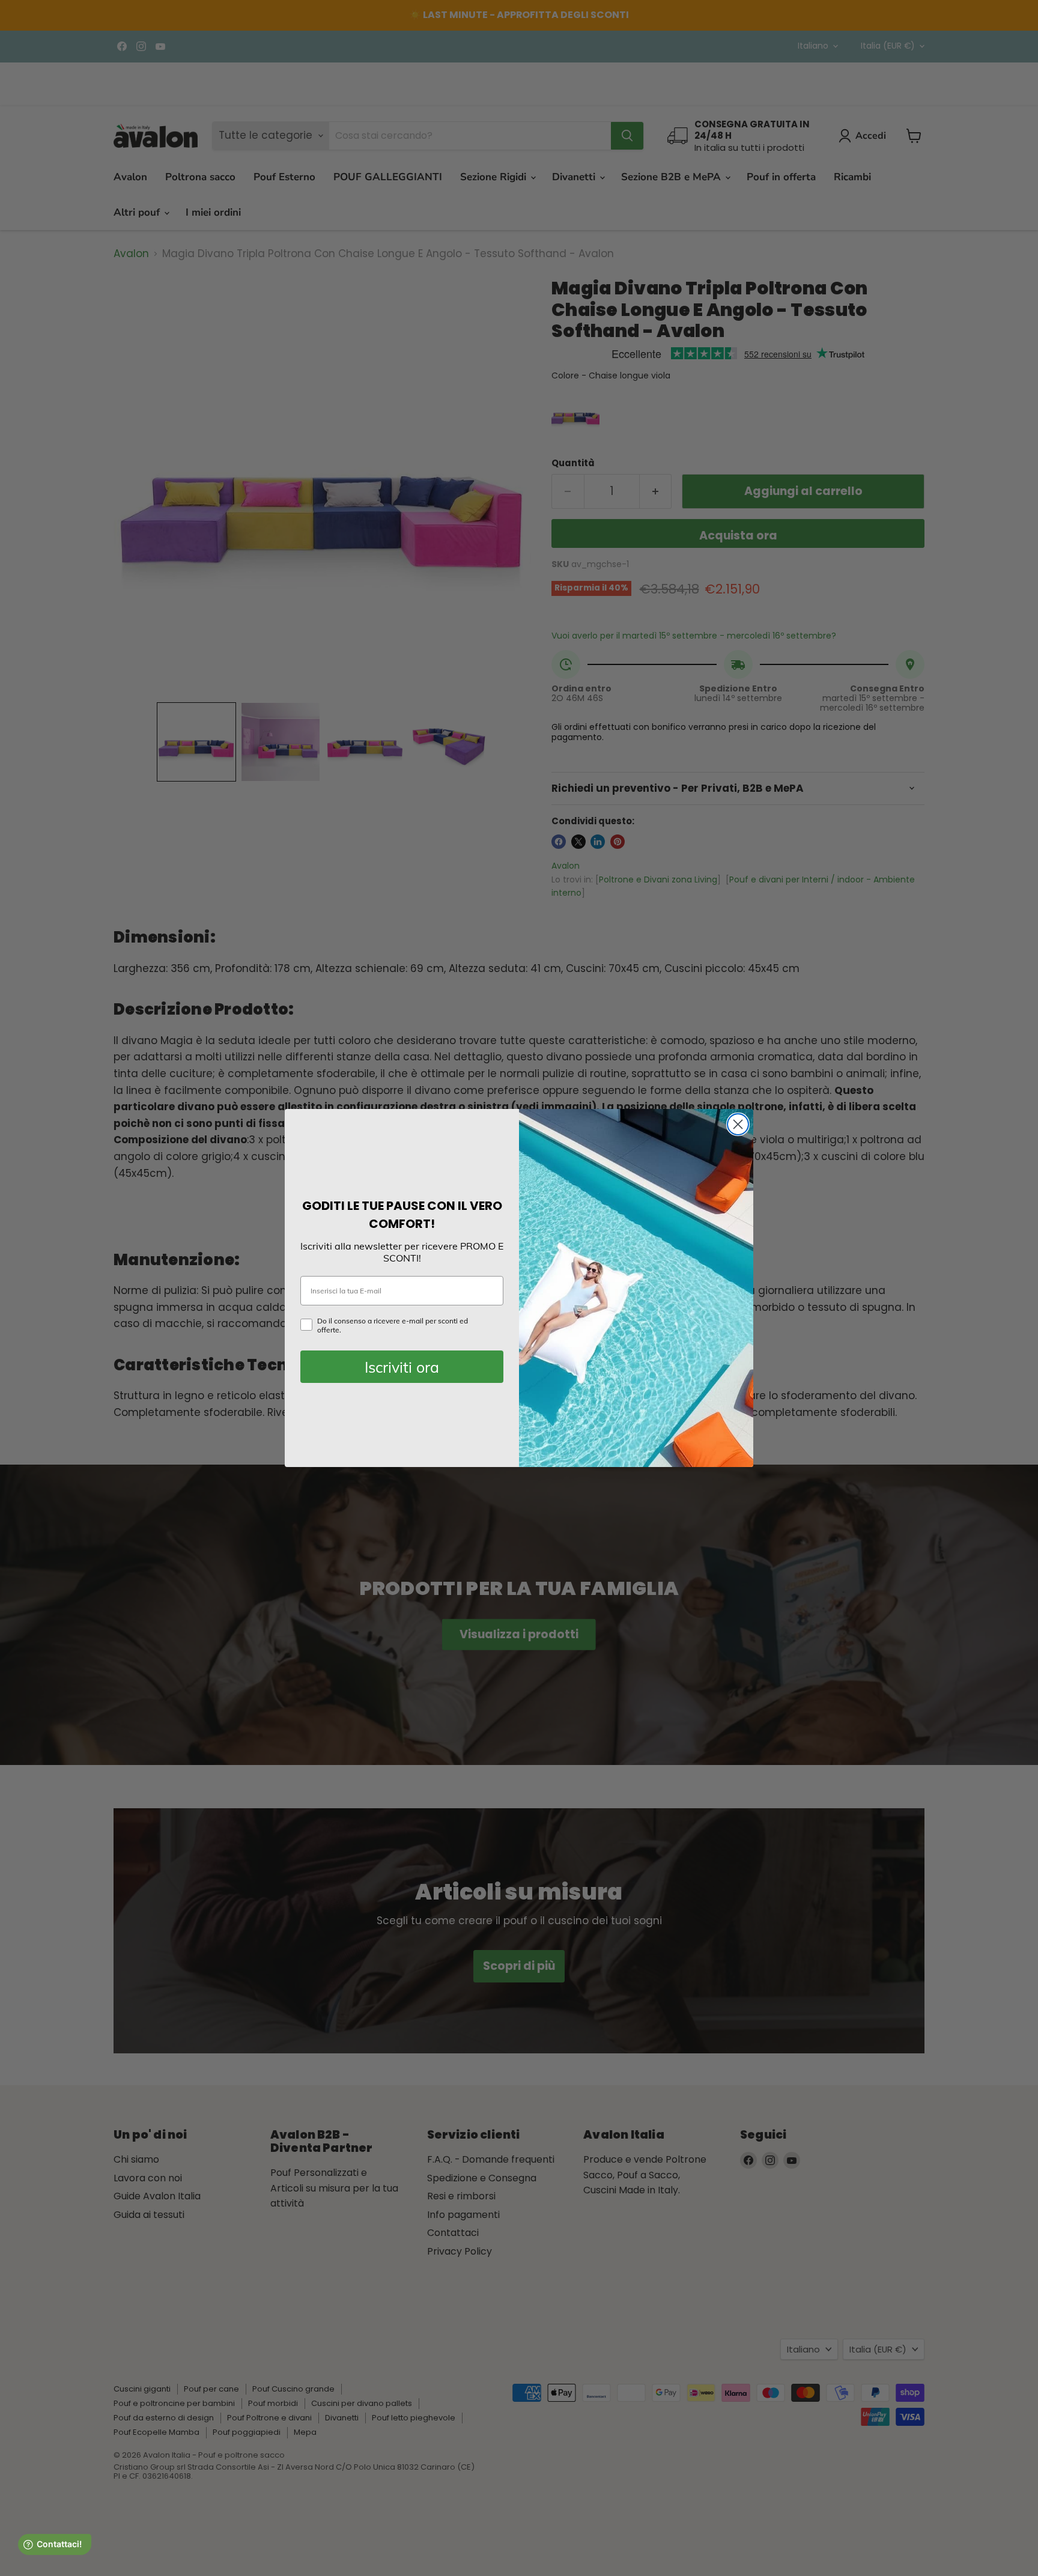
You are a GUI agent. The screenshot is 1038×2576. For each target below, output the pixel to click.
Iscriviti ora (402, 1367)
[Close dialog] (738, 1124)
